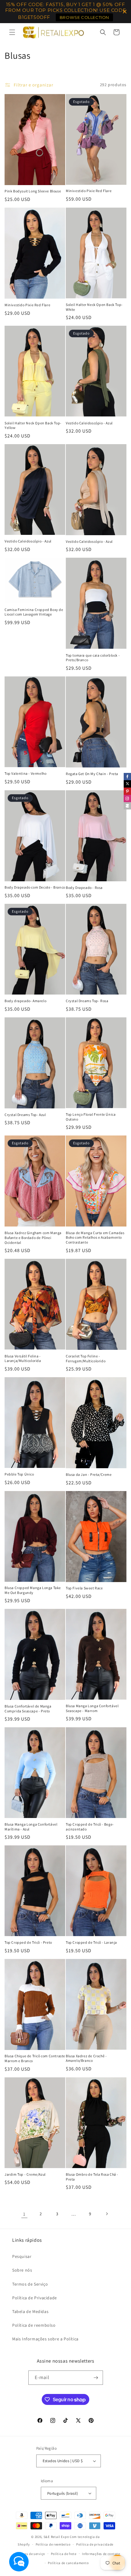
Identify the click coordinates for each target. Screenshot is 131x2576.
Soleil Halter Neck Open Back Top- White (94, 307)
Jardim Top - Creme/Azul (25, 2174)
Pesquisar (22, 2256)
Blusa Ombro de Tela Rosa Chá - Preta (92, 2177)
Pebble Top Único (19, 1474)
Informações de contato (101, 2554)
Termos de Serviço (30, 2284)
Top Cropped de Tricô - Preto (28, 1942)
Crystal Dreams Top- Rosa (87, 1001)
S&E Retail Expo (56, 2537)
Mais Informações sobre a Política (45, 2339)
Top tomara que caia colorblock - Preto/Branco (93, 658)
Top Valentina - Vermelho (25, 773)
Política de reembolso (34, 2325)
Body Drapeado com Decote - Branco (35, 887)
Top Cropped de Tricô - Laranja (91, 1942)
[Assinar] (96, 2378)
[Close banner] (125, 12)
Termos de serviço (31, 2554)
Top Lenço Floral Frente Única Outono (91, 1117)
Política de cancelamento (68, 2563)
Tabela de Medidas (30, 2311)
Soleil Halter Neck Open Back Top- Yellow (33, 425)
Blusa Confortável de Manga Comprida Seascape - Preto (28, 1709)
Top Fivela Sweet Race (84, 1588)
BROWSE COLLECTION (84, 17)
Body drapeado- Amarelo (25, 1001)
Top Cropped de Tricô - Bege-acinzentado (90, 1827)
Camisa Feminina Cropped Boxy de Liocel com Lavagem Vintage (34, 612)
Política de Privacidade (35, 2298)
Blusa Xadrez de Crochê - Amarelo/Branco (86, 2058)
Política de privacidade (95, 2544)
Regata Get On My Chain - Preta (92, 774)
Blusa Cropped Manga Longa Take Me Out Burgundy (33, 1590)
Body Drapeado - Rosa (84, 888)
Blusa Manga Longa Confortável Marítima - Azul (31, 1827)
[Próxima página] (107, 2214)
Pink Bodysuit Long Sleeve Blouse (33, 191)
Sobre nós (22, 2270)
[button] (12, 32)
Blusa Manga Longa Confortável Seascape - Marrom (92, 1708)
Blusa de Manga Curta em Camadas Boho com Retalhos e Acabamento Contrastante (95, 1237)
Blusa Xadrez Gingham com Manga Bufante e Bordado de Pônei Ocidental (33, 1237)
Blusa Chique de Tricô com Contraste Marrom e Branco (35, 2058)
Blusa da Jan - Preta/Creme (89, 1474)
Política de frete (64, 2554)
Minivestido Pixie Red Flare (89, 191)
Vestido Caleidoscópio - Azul (89, 423)
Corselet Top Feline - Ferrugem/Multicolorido (86, 1358)
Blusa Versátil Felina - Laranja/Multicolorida (23, 1358)
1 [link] (24, 2214)
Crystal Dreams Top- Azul (25, 1115)
